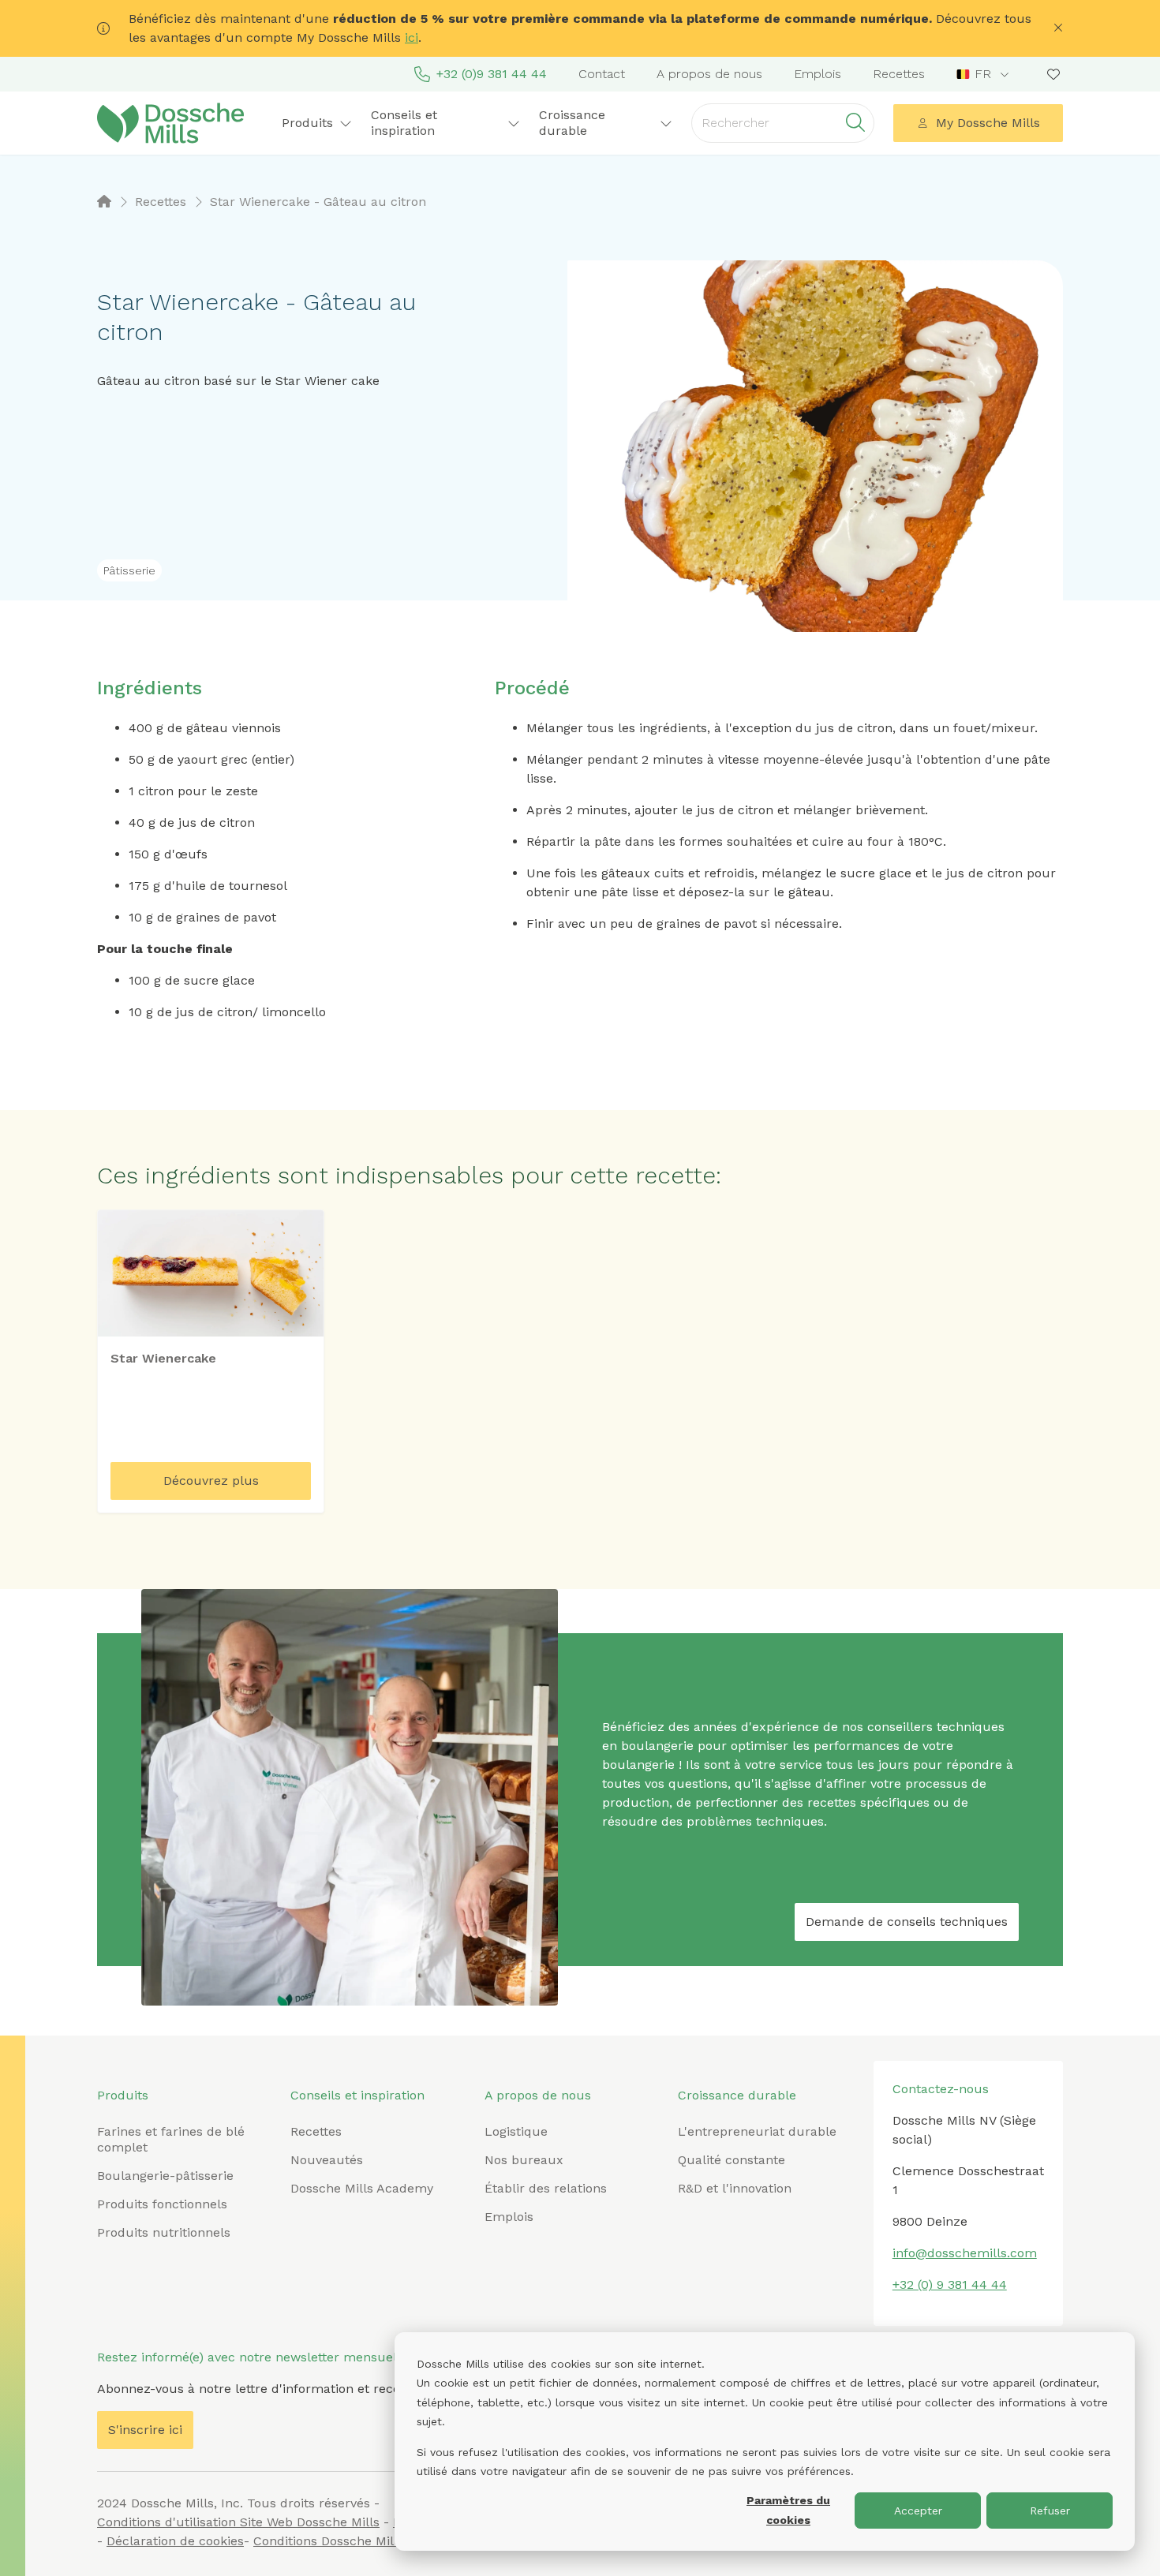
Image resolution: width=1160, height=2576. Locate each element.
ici (412, 37)
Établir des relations (546, 2188)
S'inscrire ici (145, 2430)
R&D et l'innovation (735, 2188)
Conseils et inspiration (357, 2095)
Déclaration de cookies (175, 2541)
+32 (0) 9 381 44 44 (950, 2284)
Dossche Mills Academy (362, 2188)
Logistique (516, 2131)
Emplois (818, 74)
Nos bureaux (524, 2160)
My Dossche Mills (988, 123)
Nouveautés (327, 2160)
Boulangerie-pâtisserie (165, 2176)
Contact (602, 74)
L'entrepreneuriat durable (757, 2131)
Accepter (918, 2511)
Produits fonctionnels (162, 2204)
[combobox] (984, 74)
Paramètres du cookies (788, 2510)
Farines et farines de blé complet (171, 2139)
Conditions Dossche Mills (329, 2541)
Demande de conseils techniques (907, 1922)
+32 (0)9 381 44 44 (492, 74)
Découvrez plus (211, 1481)
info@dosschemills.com (965, 2253)
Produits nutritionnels (164, 2232)
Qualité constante (732, 2160)
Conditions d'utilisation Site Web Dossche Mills (238, 2522)
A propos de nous (709, 74)
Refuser (1050, 2511)
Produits (123, 2095)
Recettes (899, 74)
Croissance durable (737, 2095)
